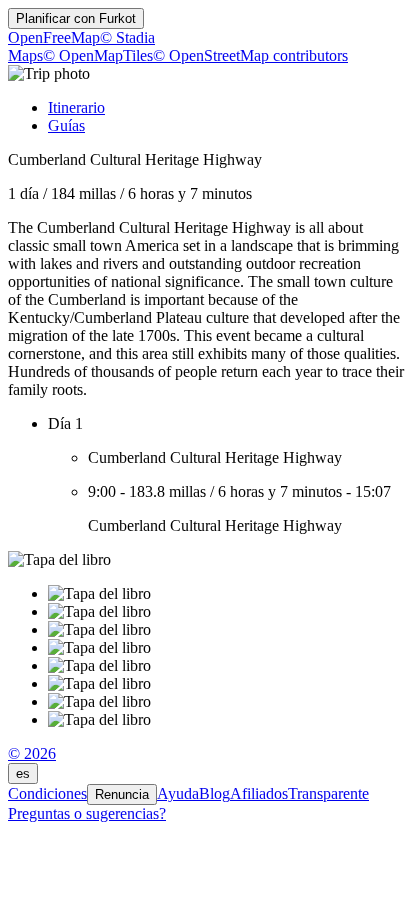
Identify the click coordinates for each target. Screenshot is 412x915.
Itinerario (76, 107)
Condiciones (47, 793)
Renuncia (122, 794)
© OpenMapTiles (98, 55)
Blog (214, 793)
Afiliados (259, 793)
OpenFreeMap (54, 37)
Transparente (328, 793)
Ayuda (178, 793)
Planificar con (76, 18)
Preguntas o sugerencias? (87, 813)
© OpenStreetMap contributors (250, 55)
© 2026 (32, 753)
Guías (66, 125)
